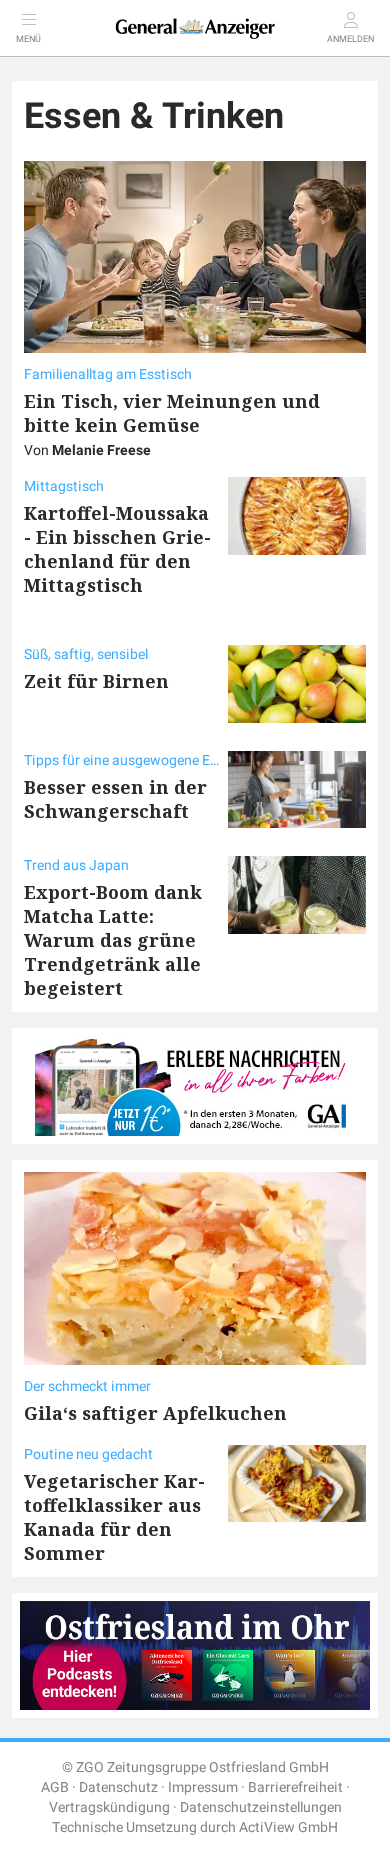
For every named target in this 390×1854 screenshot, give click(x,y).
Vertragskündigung (109, 1807)
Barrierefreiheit (295, 1787)
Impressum (203, 1787)
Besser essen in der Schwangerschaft (115, 799)
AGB (55, 1787)
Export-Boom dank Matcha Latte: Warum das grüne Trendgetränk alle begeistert (113, 940)
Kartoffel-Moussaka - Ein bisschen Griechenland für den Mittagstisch (117, 549)
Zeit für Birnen (96, 681)
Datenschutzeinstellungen (261, 1807)
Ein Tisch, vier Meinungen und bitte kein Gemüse (172, 413)
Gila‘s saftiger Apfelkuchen (155, 1413)
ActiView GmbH (288, 1827)
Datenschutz (118, 1787)
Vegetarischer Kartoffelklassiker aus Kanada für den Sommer (114, 1517)
